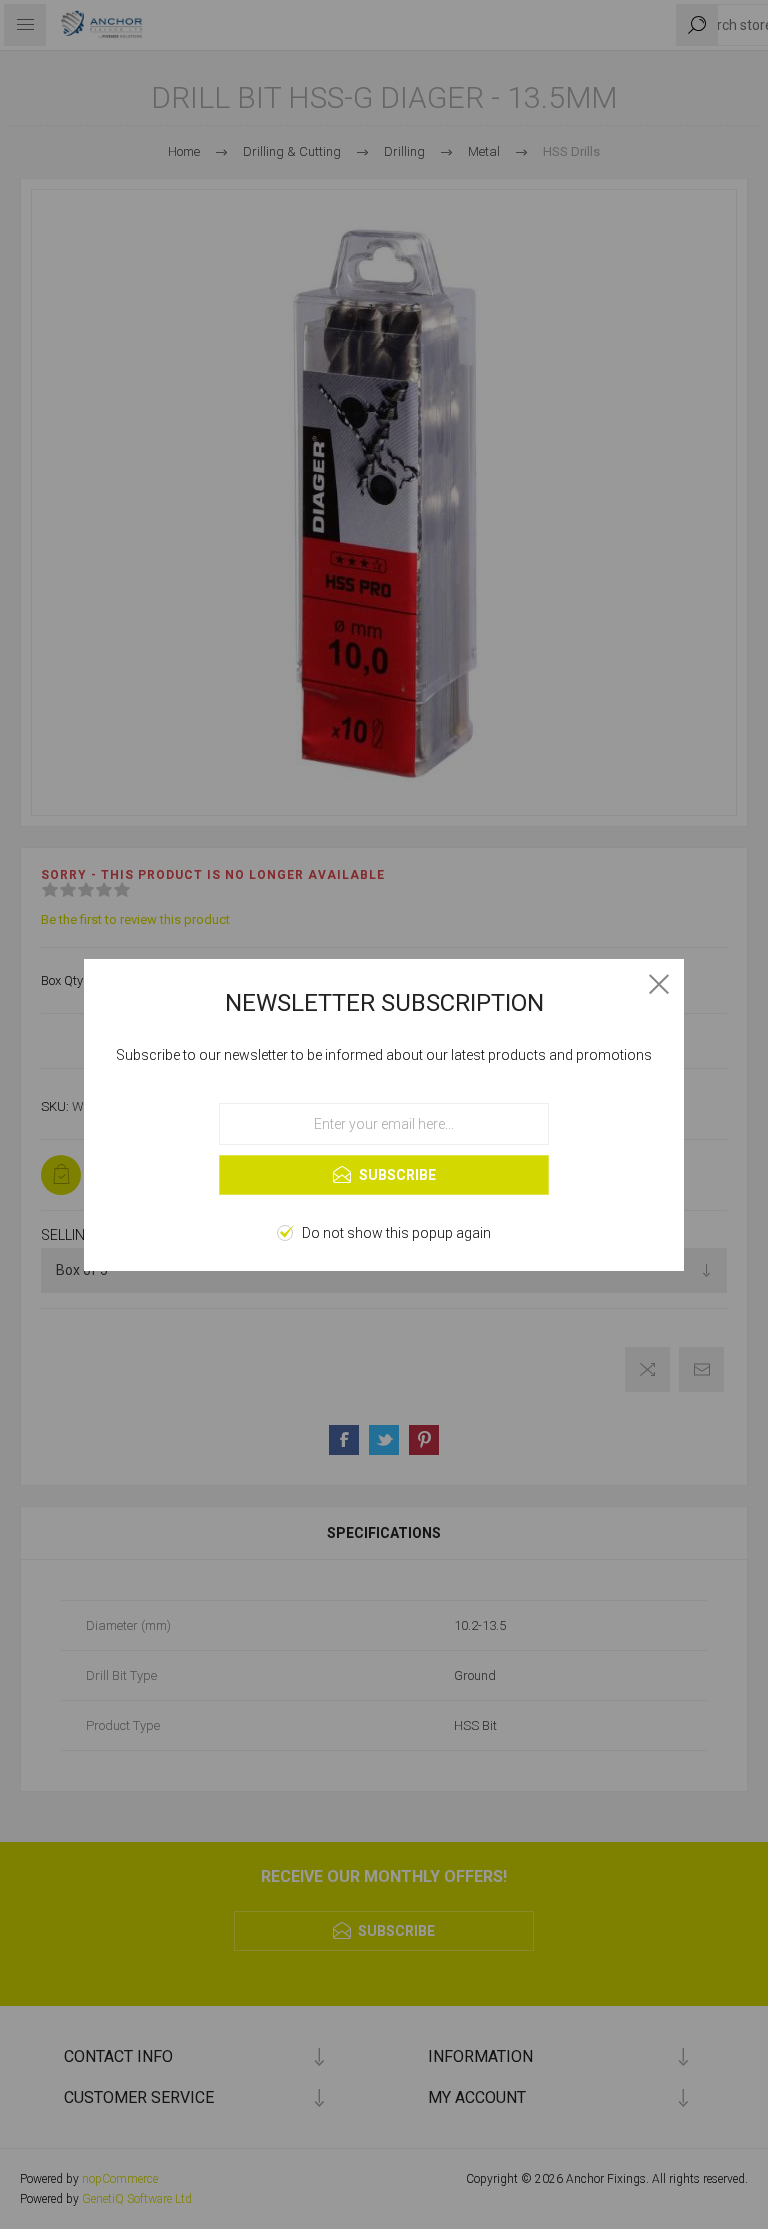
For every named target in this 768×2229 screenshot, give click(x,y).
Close (659, 984)
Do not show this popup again (396, 1233)
